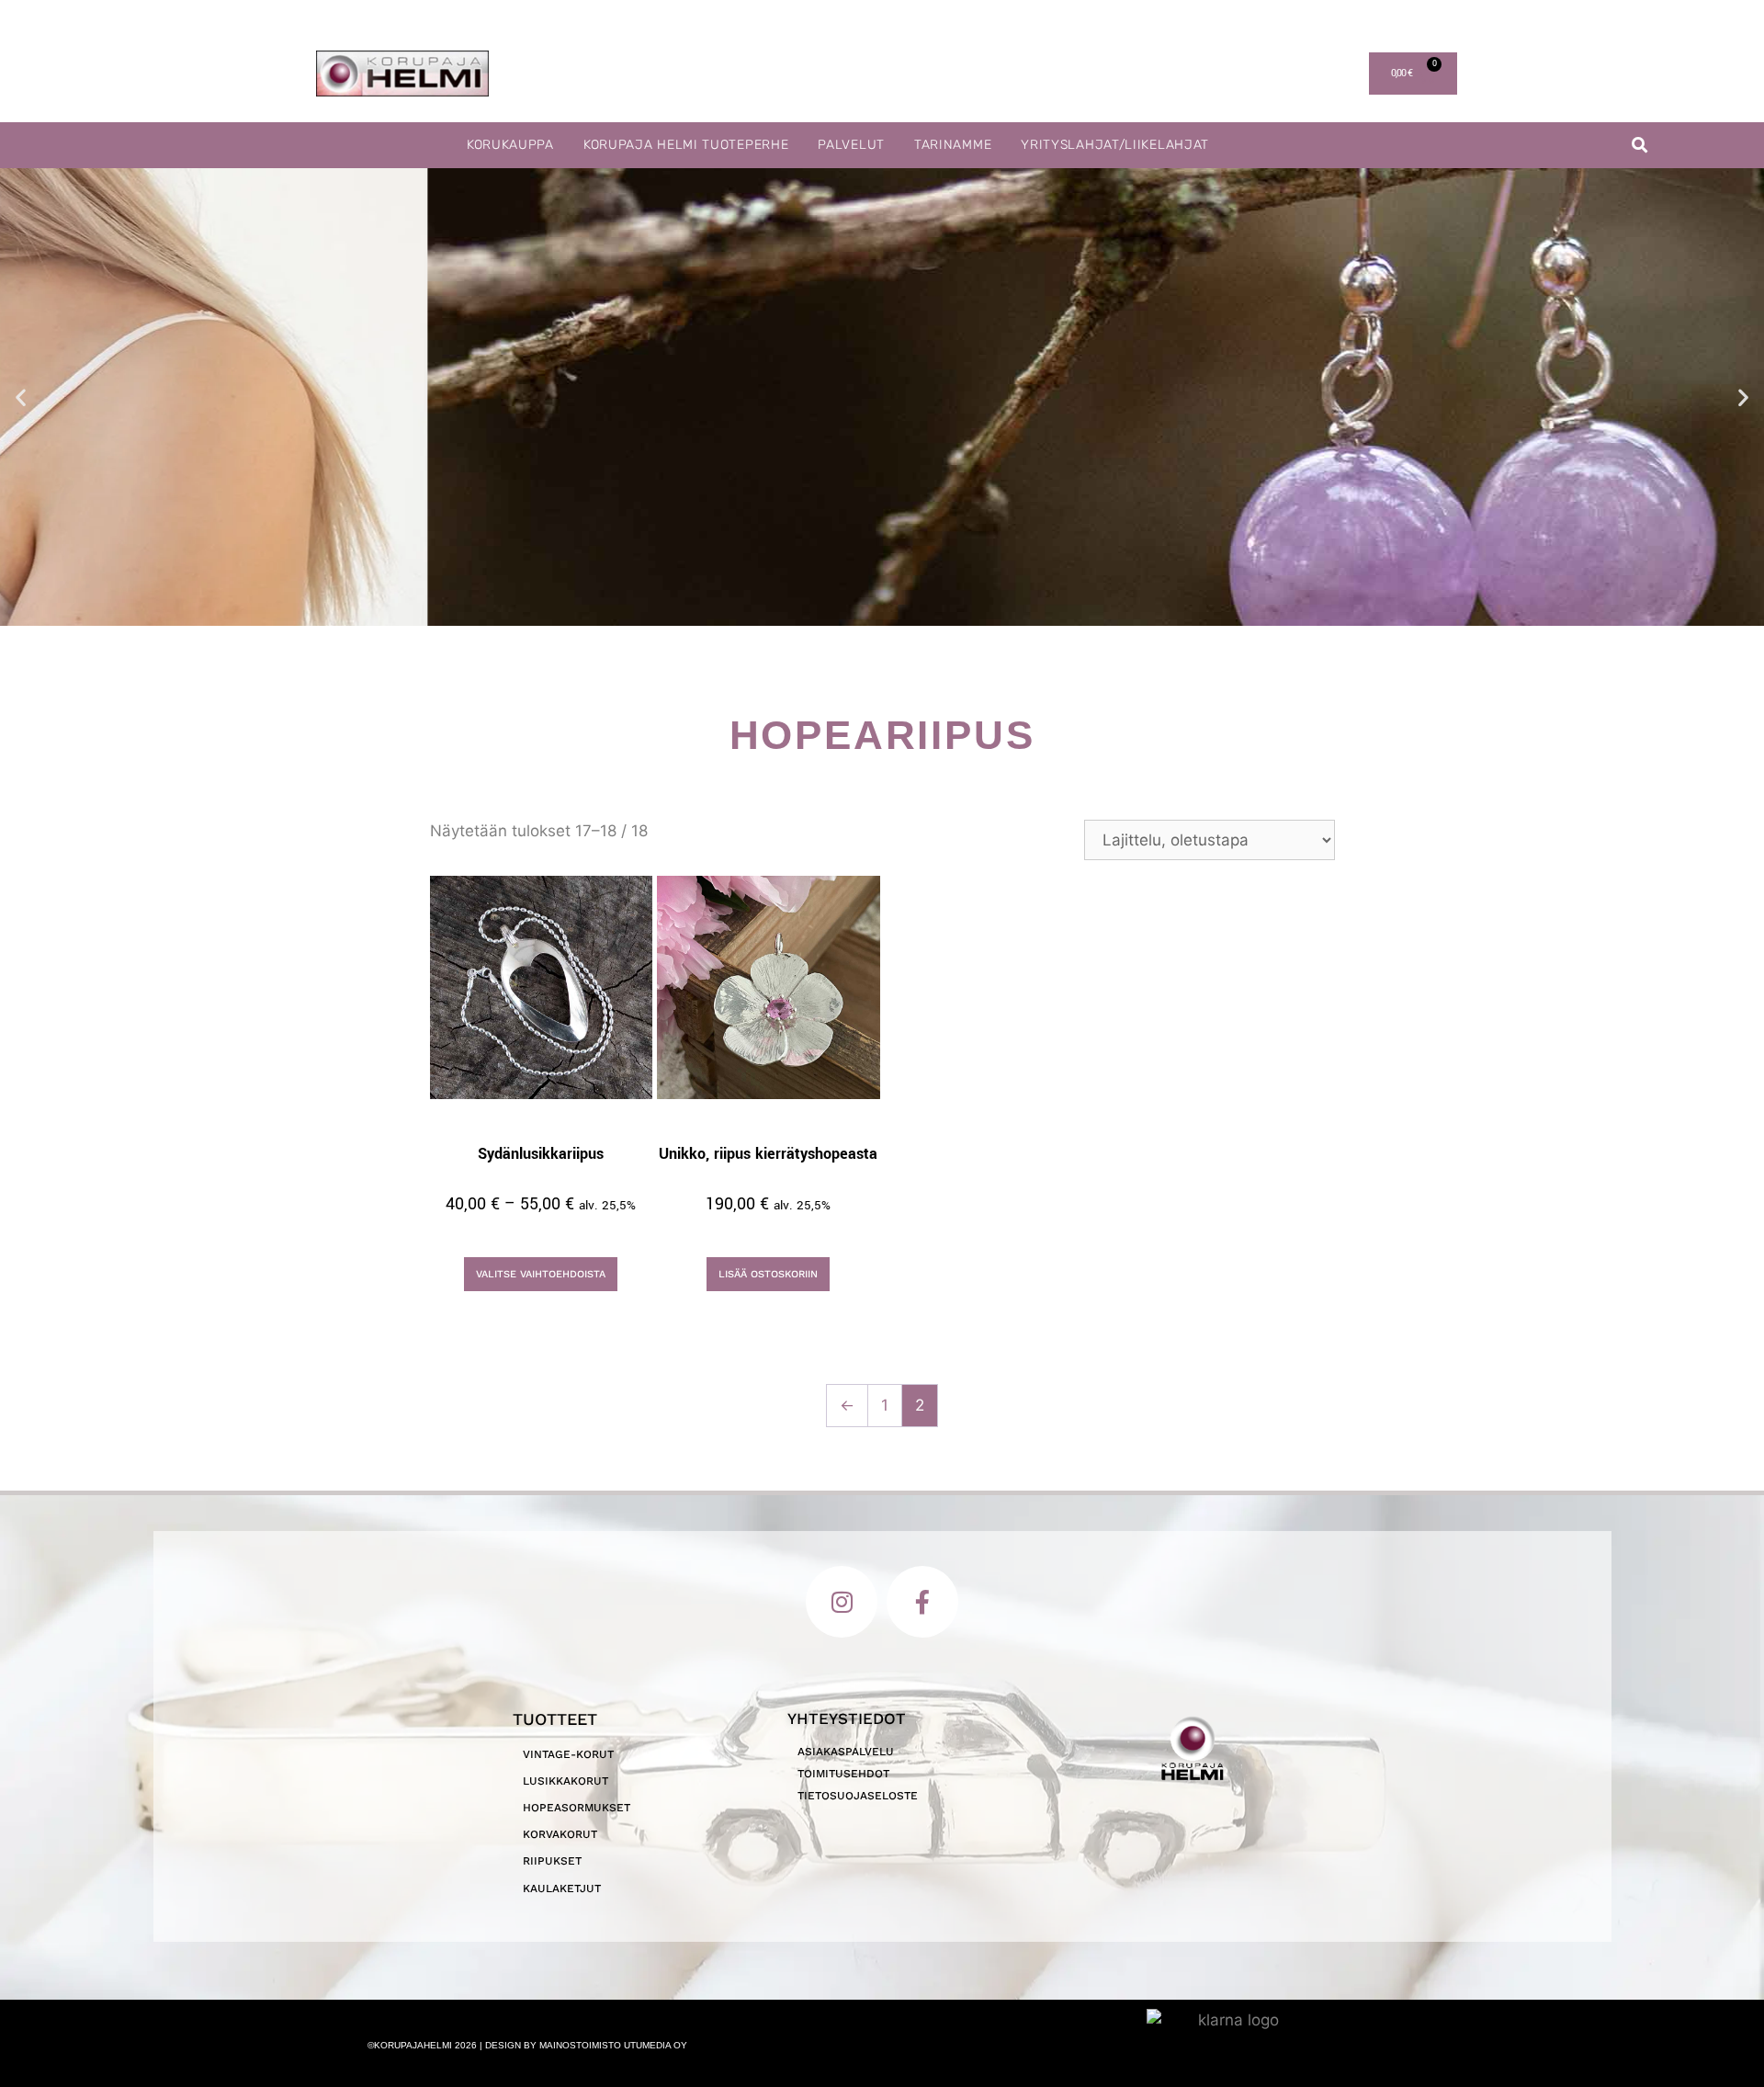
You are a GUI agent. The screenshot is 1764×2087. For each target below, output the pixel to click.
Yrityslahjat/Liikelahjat (1115, 145)
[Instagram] (842, 1602)
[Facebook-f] (922, 1602)
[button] (1640, 146)
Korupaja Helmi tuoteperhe (686, 145)
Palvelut (851, 145)
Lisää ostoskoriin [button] (768, 1274)
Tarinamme (953, 145)
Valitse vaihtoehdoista (541, 1274)
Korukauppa (510, 145)
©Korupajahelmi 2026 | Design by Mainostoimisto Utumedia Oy (527, 2045)
